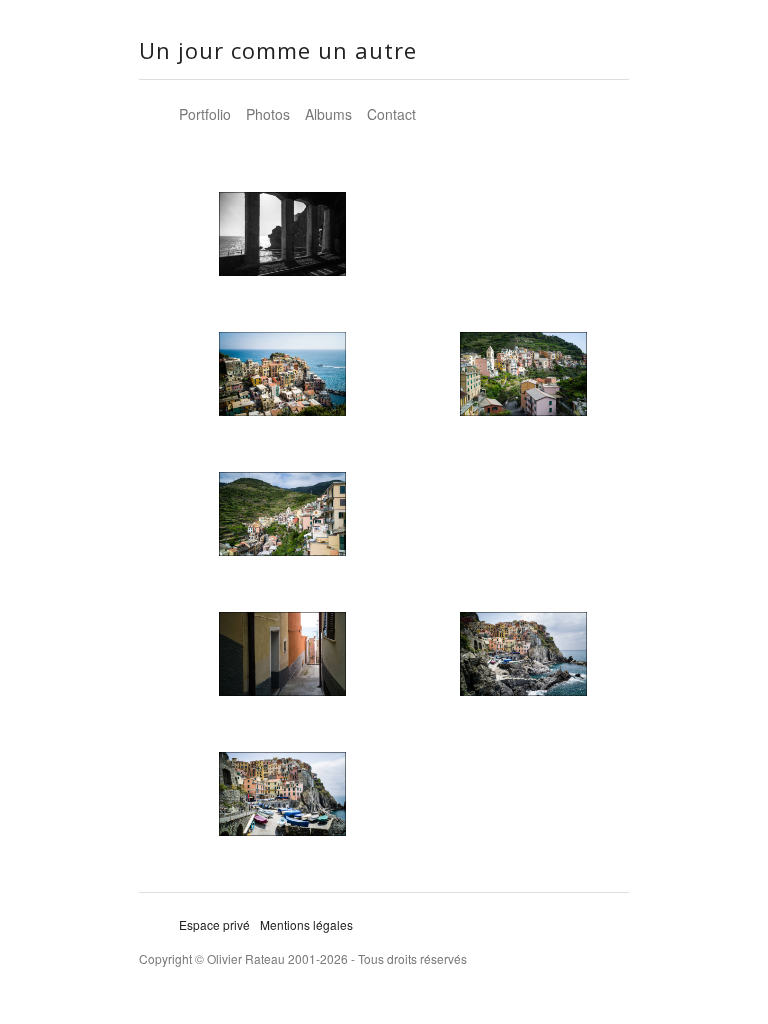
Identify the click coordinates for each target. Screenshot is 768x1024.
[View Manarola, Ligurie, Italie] (282, 241)
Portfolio (205, 114)
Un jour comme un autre (278, 50)
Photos (268, 114)
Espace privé (214, 924)
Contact (391, 114)
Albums (328, 114)
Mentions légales (306, 924)
